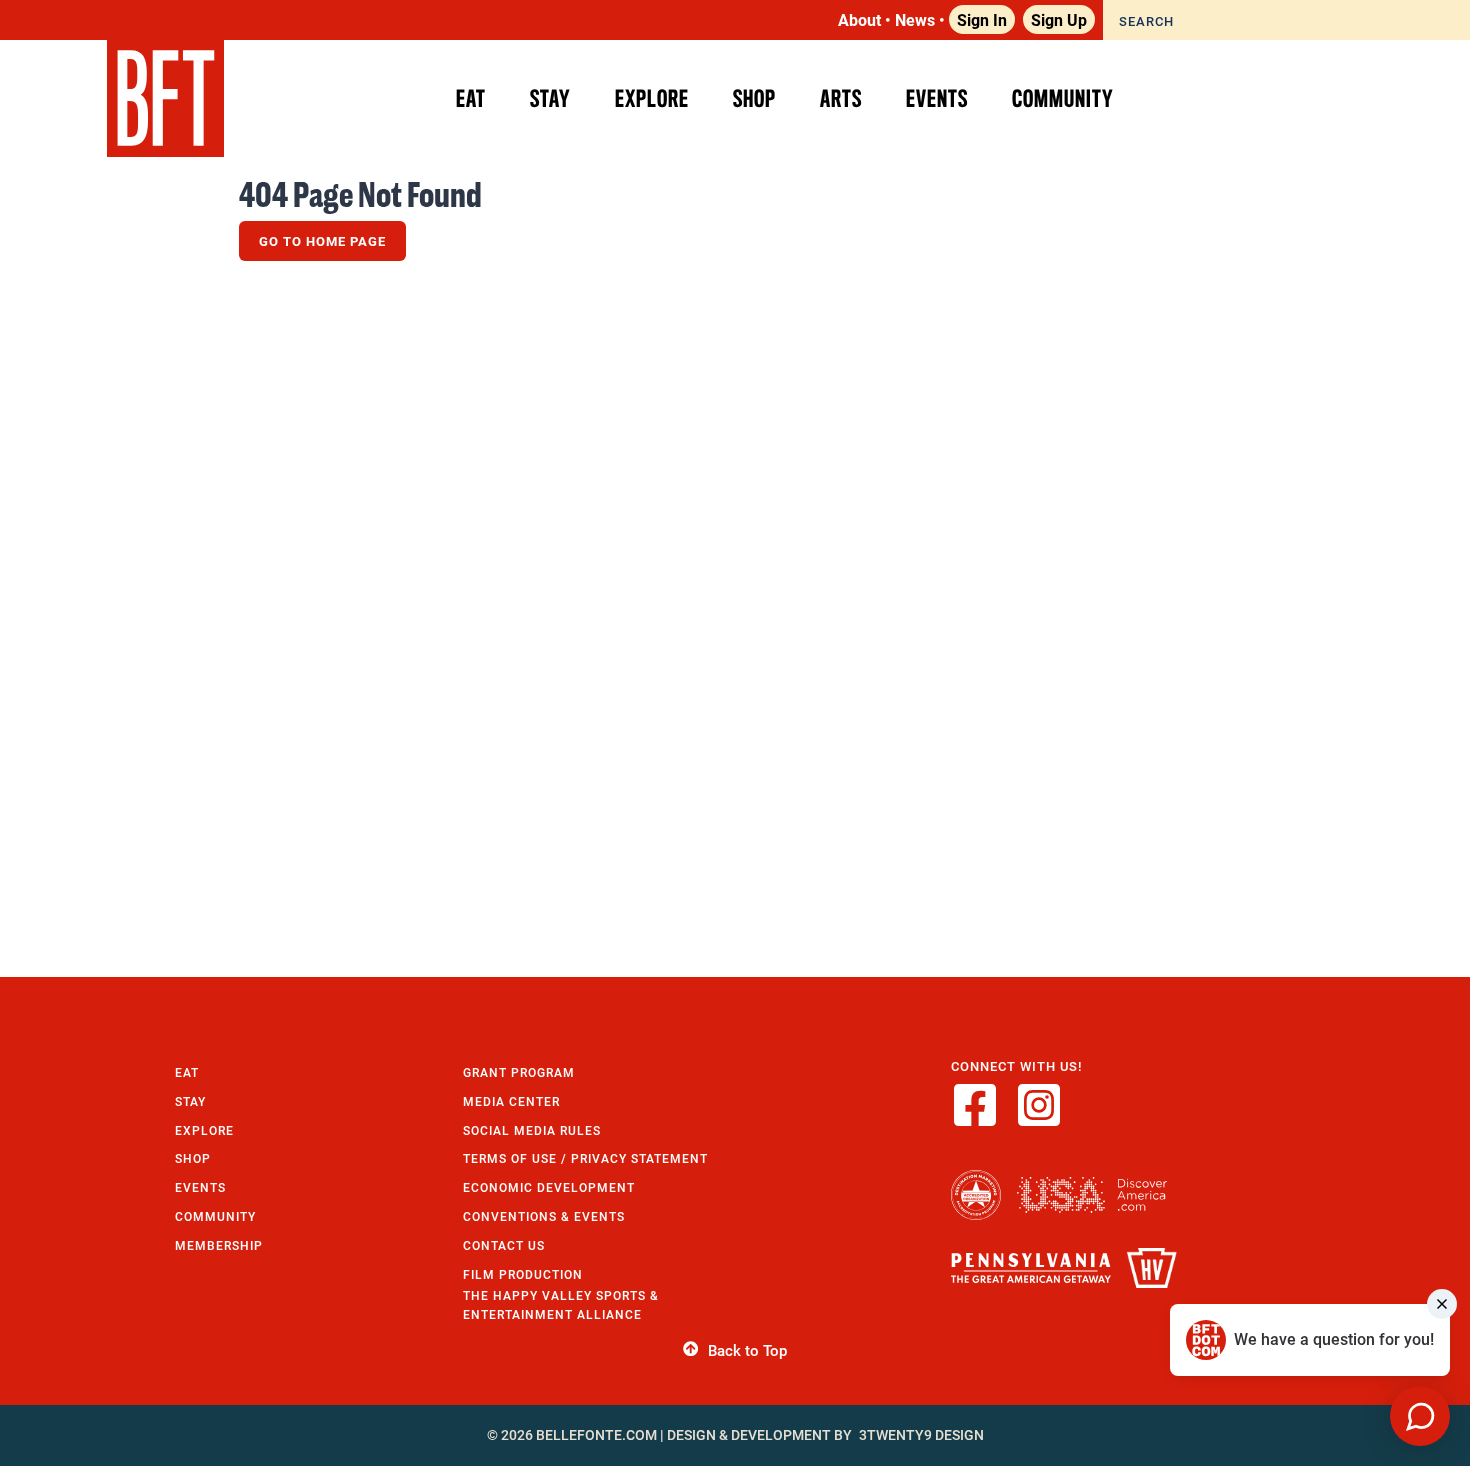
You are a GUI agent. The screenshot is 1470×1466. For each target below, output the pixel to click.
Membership (219, 1245)
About (859, 19)
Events (200, 1187)
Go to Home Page (322, 241)
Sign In (982, 19)
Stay (190, 1101)
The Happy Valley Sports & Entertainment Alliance (561, 1305)
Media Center (511, 1101)
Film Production (523, 1274)
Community (215, 1216)
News (915, 19)
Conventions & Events (544, 1216)
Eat (187, 1072)
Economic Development (549, 1187)
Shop (193, 1158)
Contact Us (504, 1245)
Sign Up (1059, 19)
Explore (204, 1130)
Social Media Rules (532, 1130)
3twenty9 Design (921, 1435)
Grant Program (519, 1072)
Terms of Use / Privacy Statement (585, 1158)
